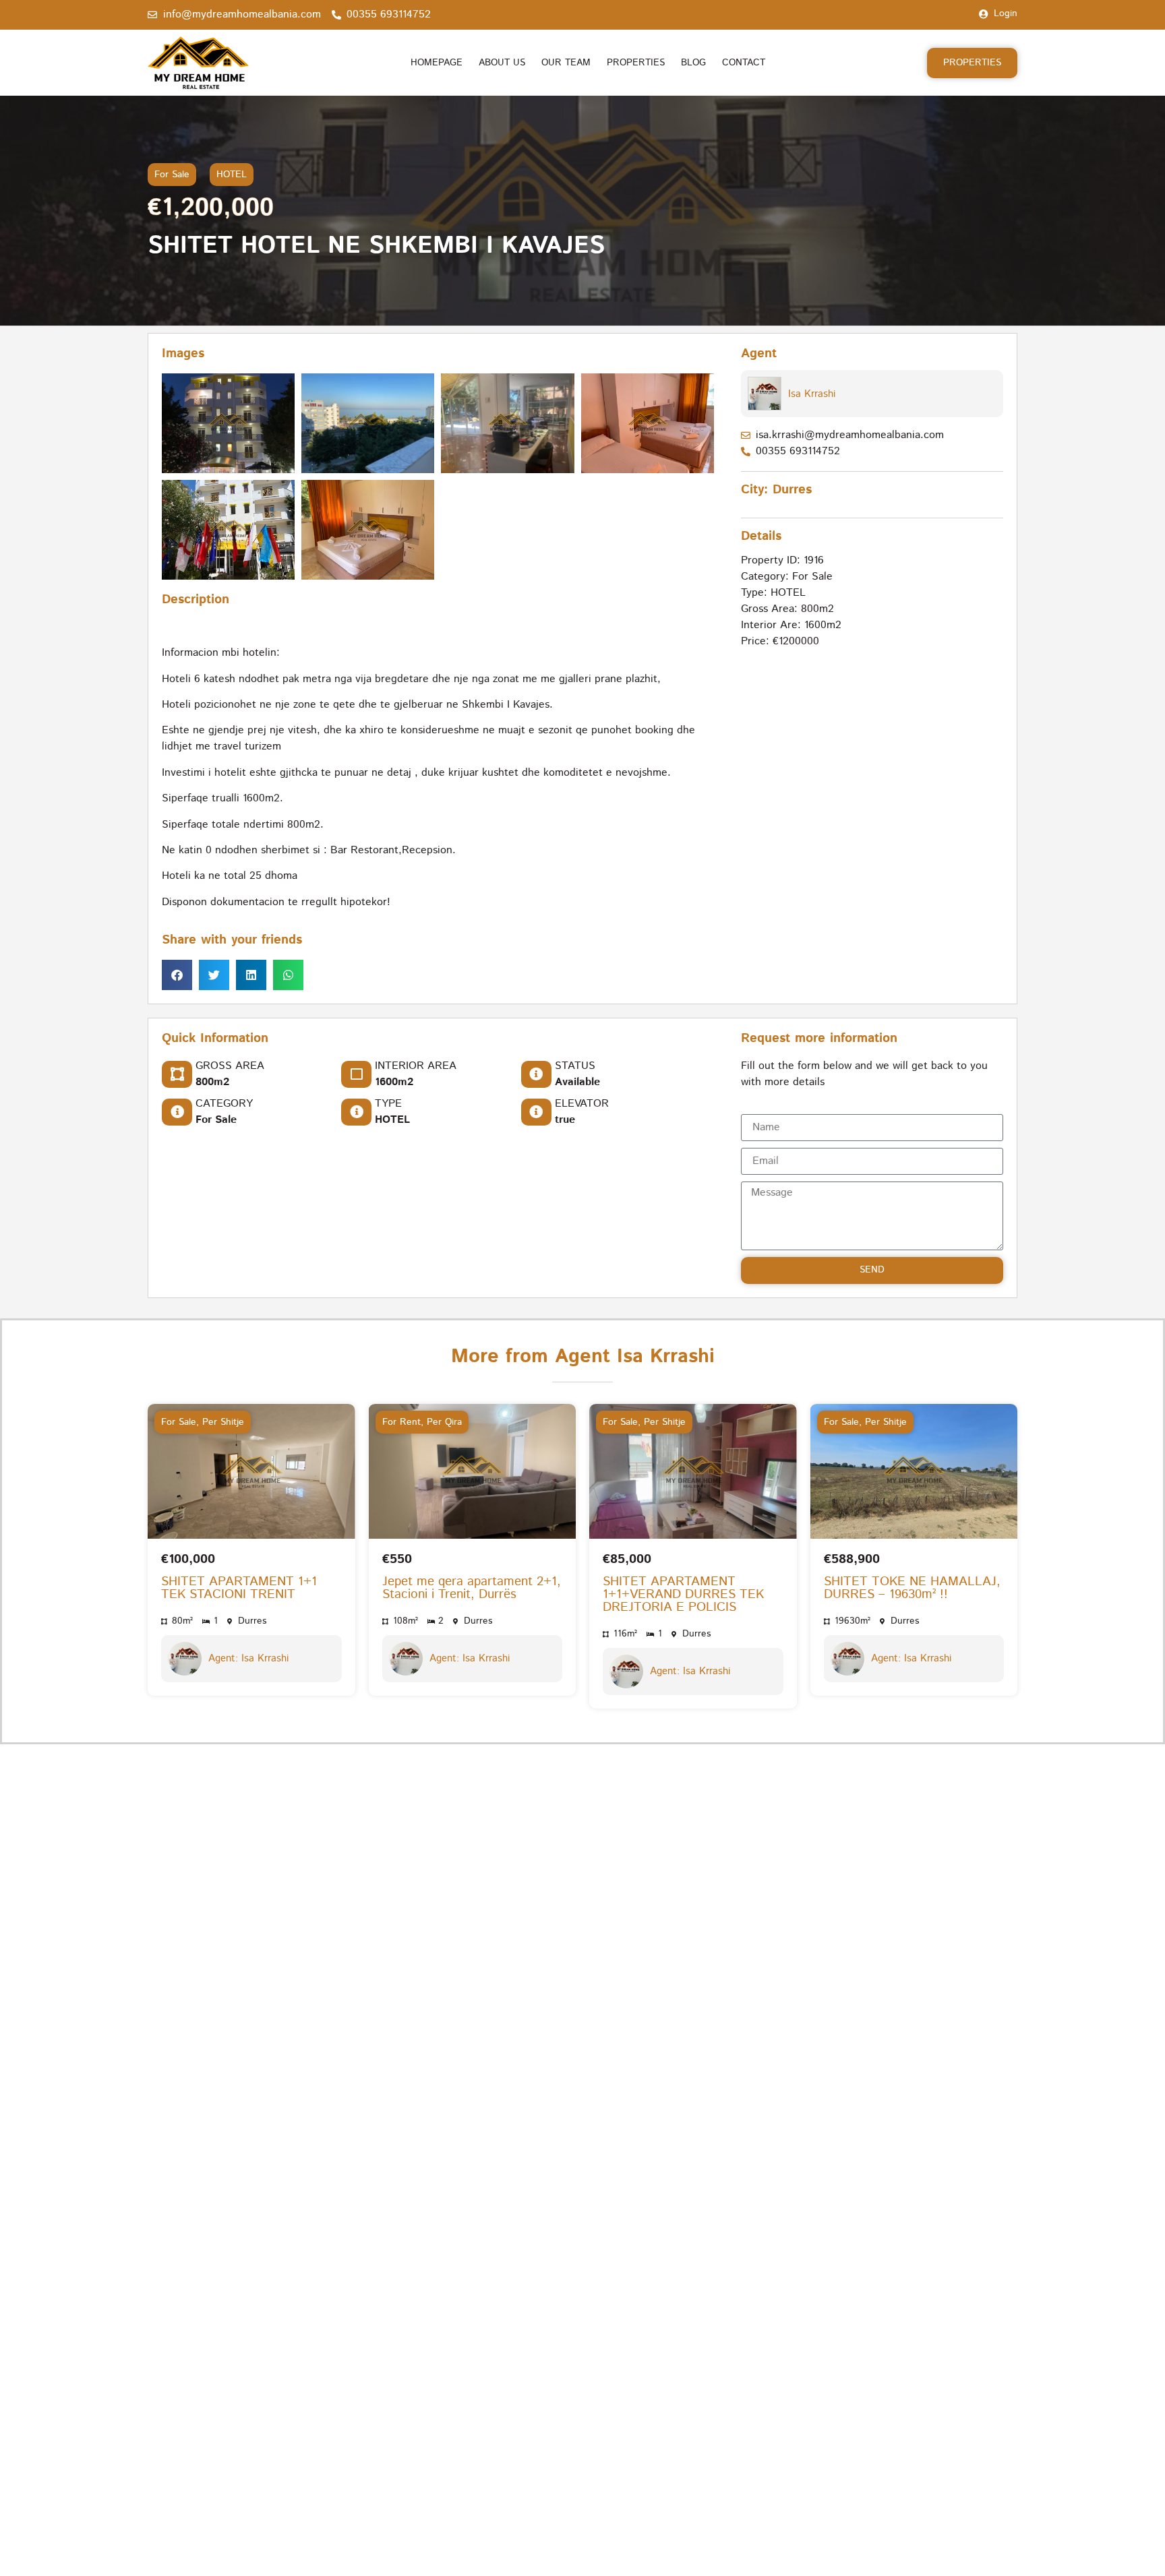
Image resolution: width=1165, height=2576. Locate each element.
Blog (693, 63)
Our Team (566, 63)
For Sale (172, 175)
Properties (636, 63)
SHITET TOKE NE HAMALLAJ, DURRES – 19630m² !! (912, 1588)
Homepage (437, 63)
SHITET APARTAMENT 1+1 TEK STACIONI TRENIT (239, 1588)
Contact (744, 63)
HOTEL (232, 175)
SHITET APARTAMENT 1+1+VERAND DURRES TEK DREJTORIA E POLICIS (683, 1594)
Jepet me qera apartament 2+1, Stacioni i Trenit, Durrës (472, 1588)
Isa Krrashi (812, 394)
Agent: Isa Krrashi (248, 1658)
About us (502, 63)
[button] (177, 976)
